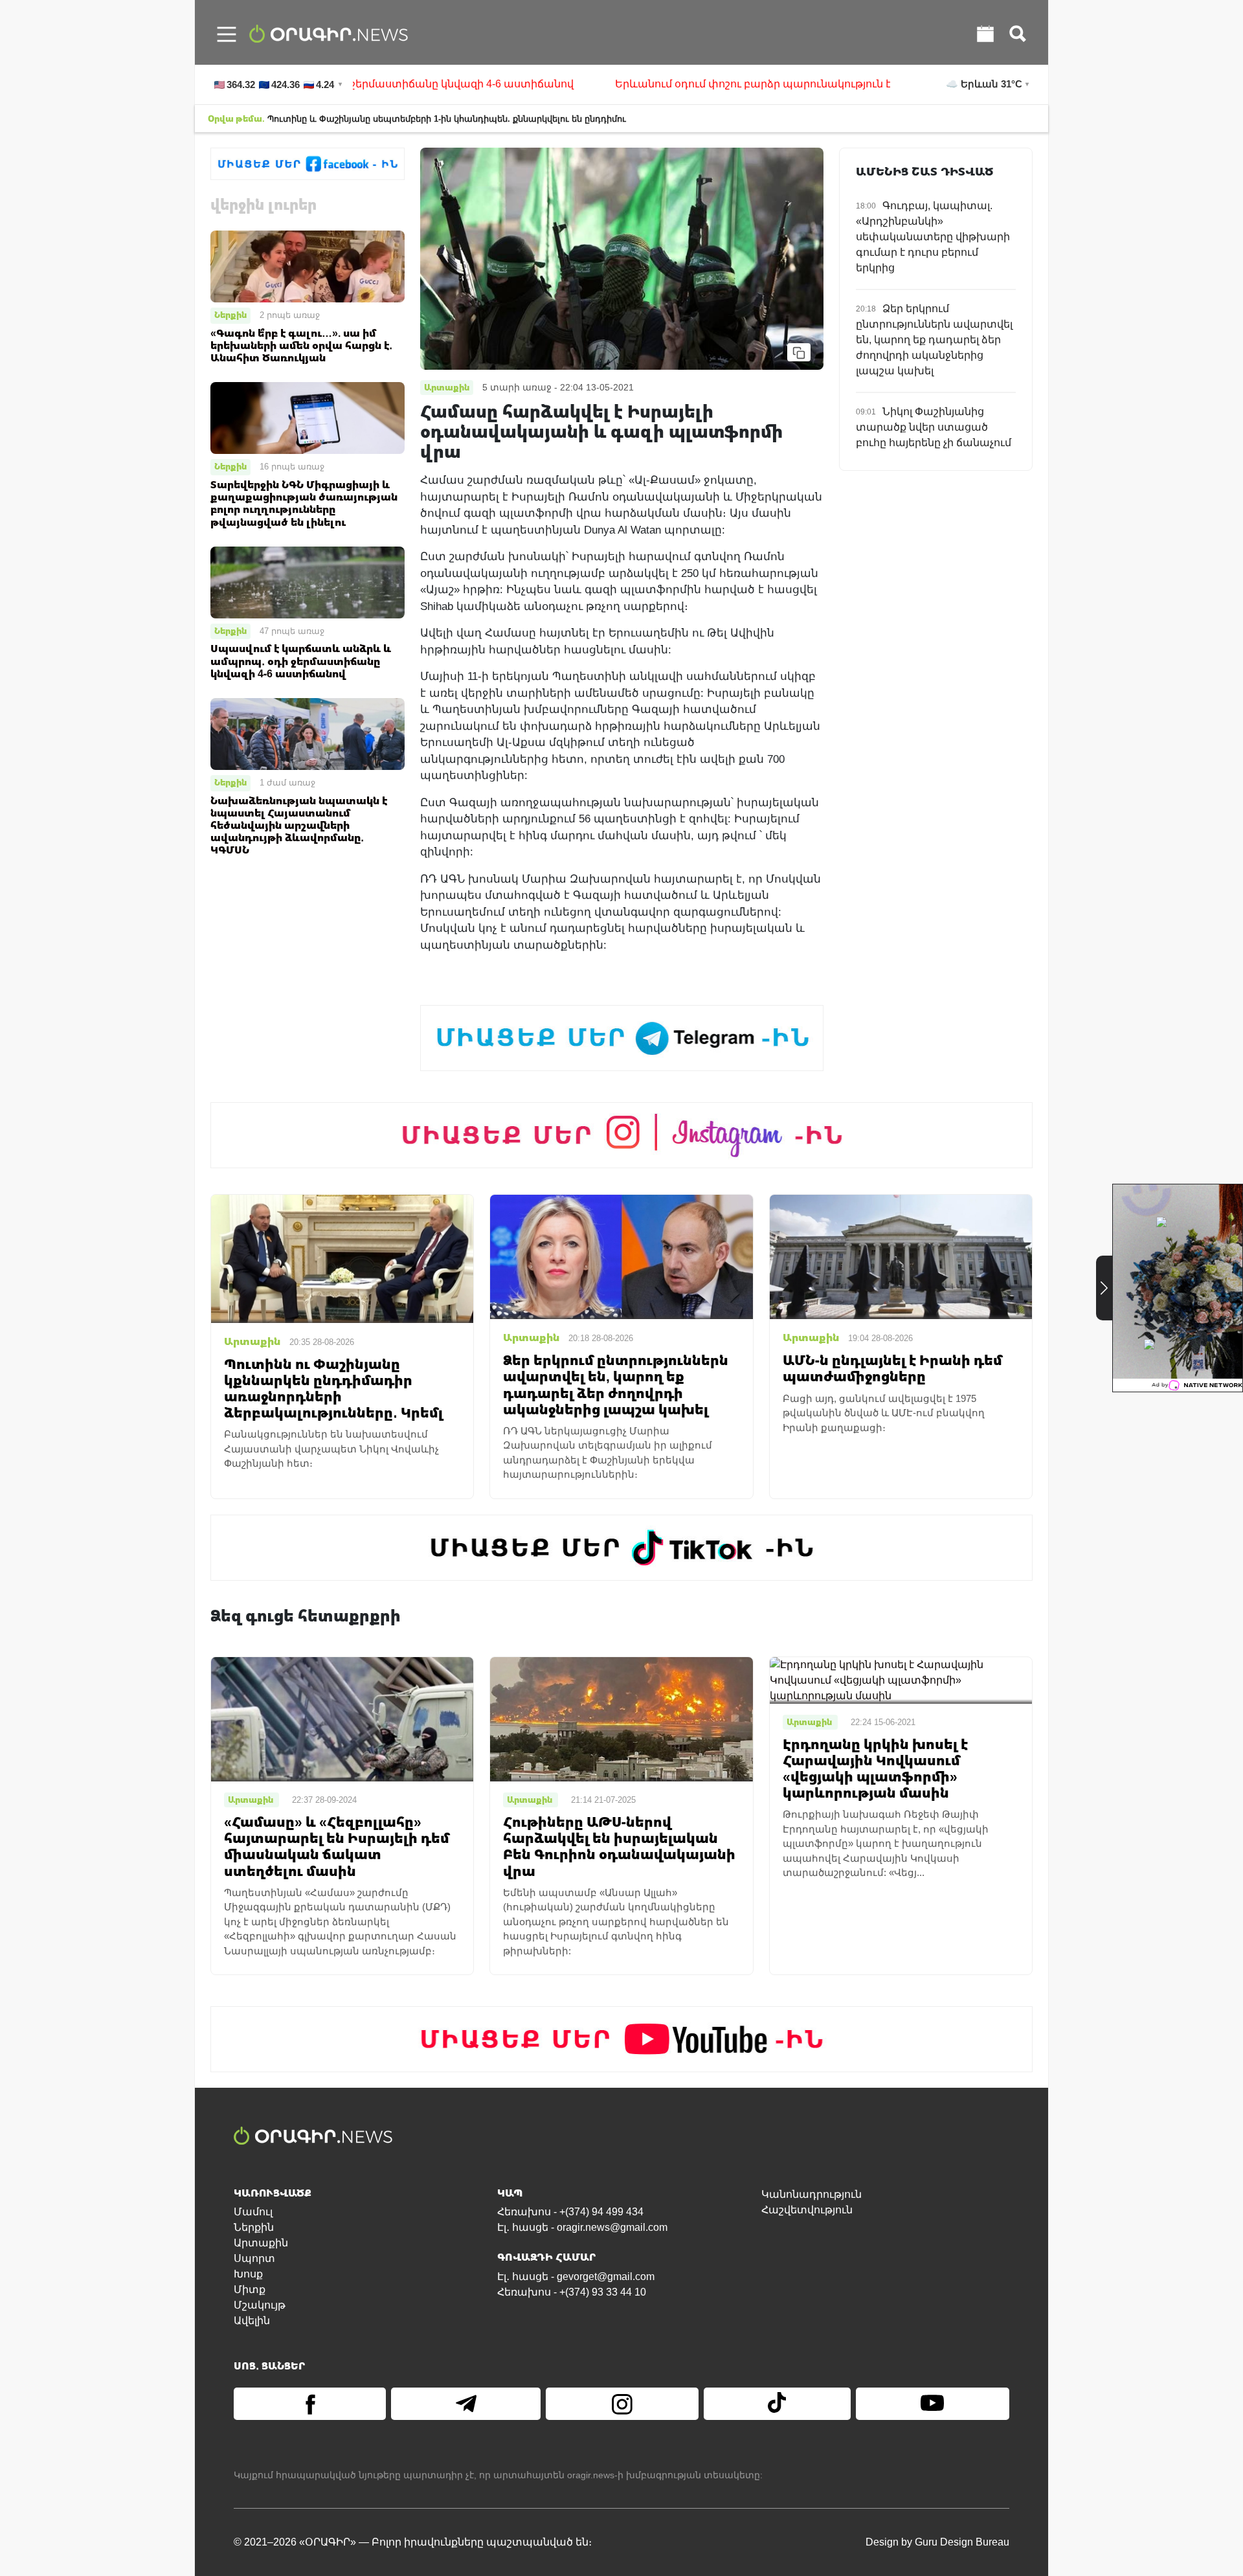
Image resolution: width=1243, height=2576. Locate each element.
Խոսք (248, 2274)
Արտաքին (261, 2243)
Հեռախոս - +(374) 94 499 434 (570, 2212)
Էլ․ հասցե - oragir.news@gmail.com (582, 2227)
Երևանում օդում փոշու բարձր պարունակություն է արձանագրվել (676, 84)
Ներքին (230, 315)
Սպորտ (254, 2258)
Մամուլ (253, 2212)
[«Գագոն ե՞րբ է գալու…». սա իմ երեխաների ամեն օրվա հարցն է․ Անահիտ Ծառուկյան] (308, 266)
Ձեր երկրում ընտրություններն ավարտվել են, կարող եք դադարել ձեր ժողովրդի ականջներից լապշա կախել (934, 340)
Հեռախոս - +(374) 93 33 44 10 (572, 2292)
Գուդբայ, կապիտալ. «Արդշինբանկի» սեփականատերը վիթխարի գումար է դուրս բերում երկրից (933, 237)
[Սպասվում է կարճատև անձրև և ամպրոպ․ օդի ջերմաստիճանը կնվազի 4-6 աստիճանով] (308, 582)
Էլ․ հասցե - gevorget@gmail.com (576, 2277)
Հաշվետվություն (807, 2210)
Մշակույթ (260, 2305)
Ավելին (252, 2321)
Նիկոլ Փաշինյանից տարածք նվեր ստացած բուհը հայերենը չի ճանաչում (934, 427)
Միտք (250, 2289)
